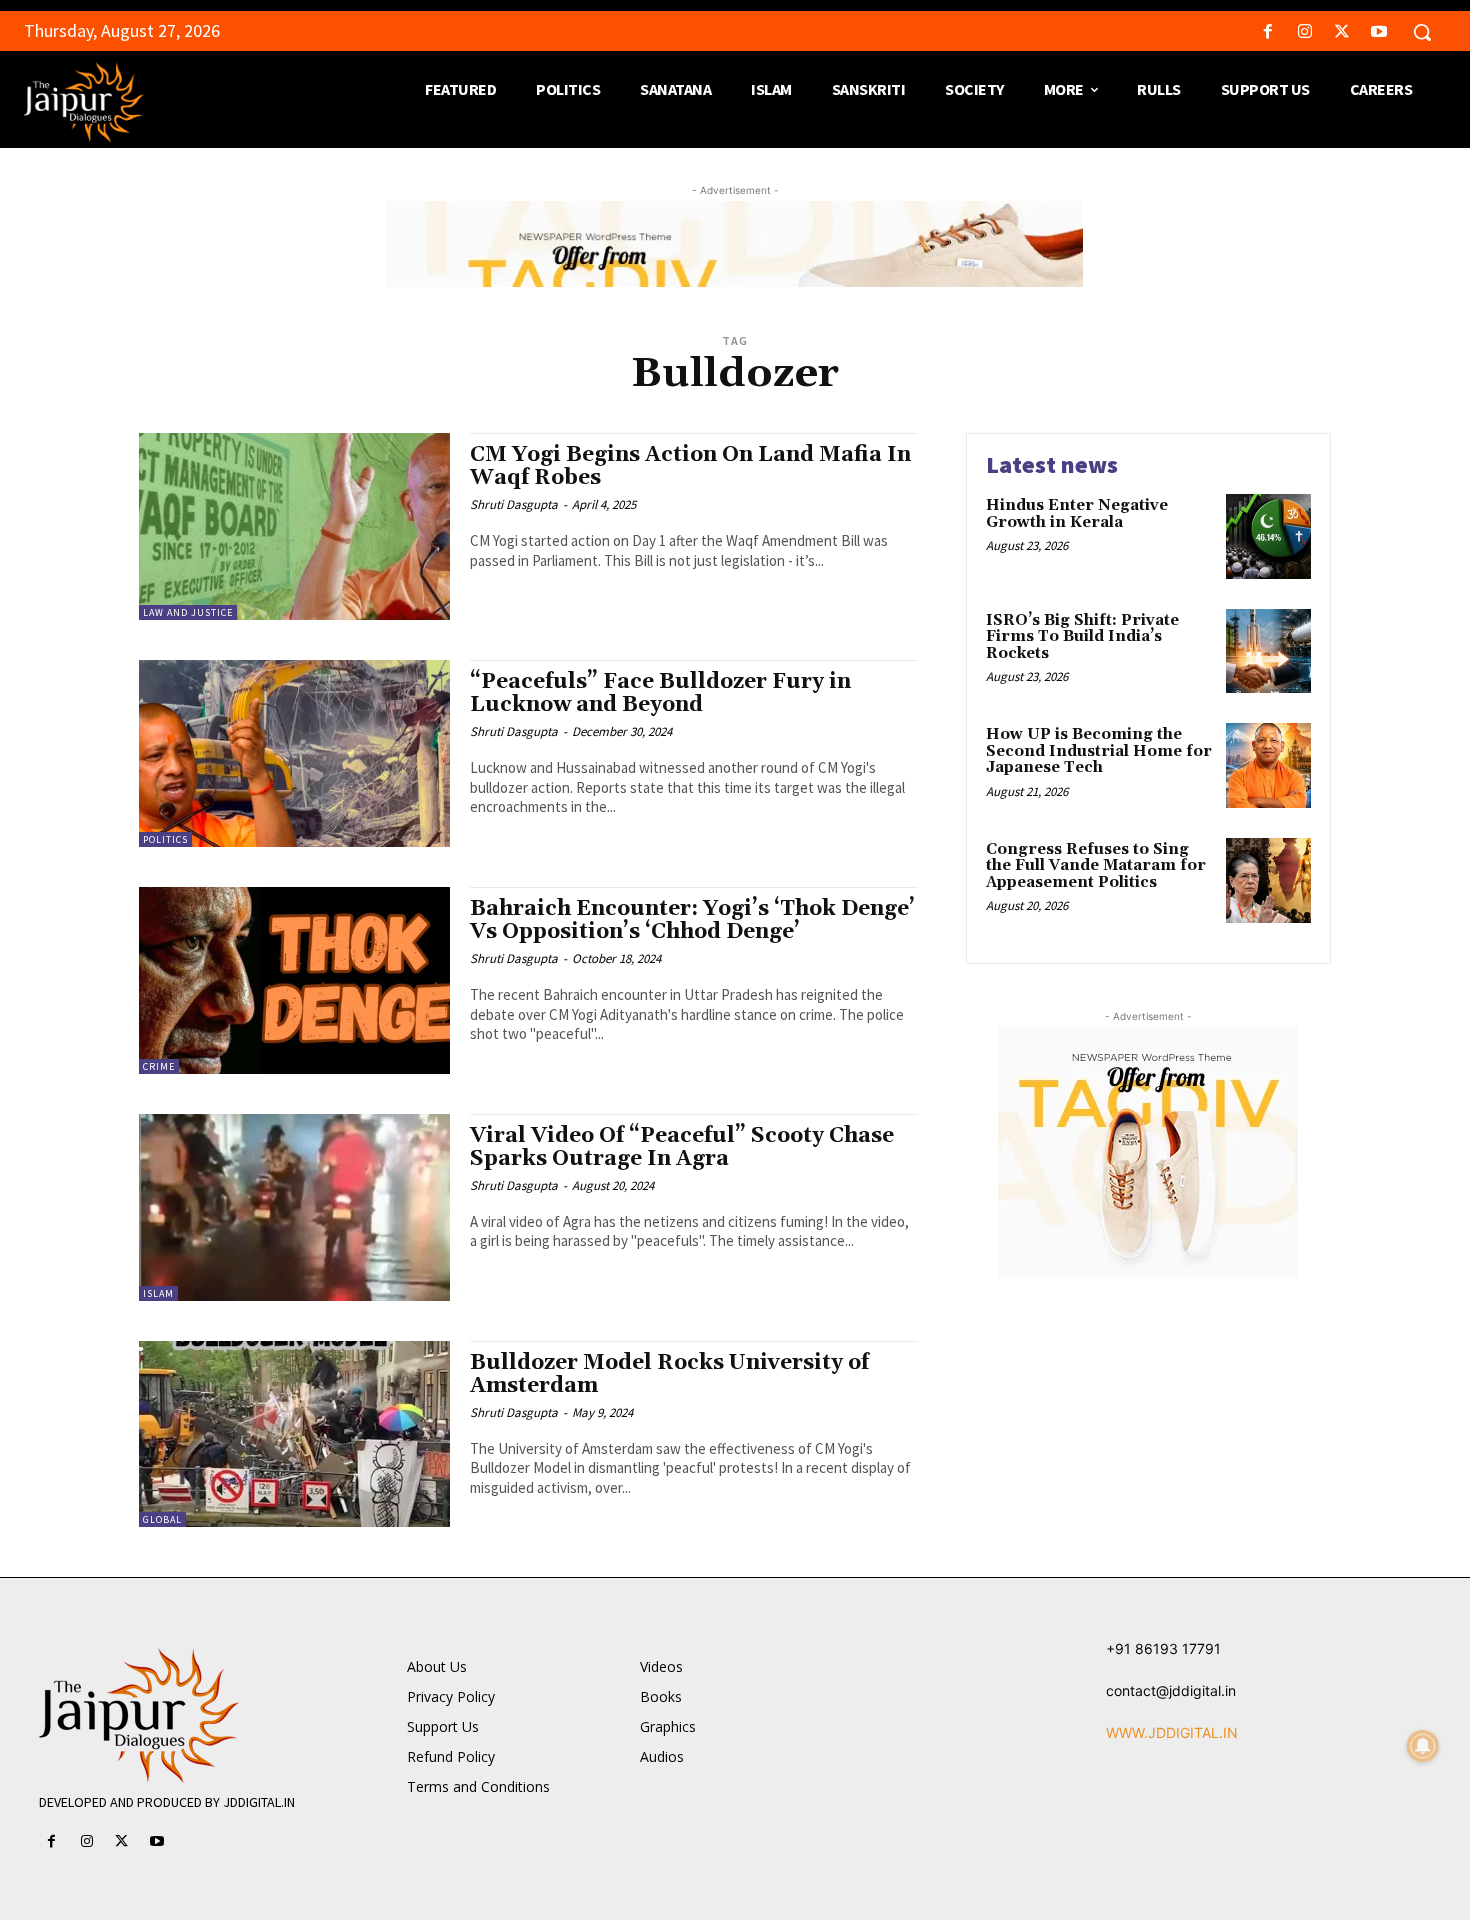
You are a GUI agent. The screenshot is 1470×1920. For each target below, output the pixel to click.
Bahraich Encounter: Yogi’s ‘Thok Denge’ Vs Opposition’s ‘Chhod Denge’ (692, 920)
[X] (1342, 32)
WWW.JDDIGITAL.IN (1172, 1732)
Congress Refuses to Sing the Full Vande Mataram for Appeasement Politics (1096, 866)
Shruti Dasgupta (514, 504)
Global (162, 1519)
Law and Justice (188, 612)
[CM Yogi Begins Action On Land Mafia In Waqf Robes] (294, 526)
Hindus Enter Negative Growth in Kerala (1077, 514)
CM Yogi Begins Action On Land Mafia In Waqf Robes (690, 466)
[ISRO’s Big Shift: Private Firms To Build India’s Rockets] (1268, 651)
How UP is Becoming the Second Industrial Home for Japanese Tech (1099, 751)
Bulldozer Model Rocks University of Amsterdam (669, 1374)
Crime (159, 1066)
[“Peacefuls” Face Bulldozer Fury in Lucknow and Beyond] (294, 753)
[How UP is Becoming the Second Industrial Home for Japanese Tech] (1268, 765)
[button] (1422, 32)
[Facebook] (1267, 32)
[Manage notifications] (1423, 1746)
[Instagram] (1304, 32)
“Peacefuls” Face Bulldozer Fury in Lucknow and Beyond (660, 693)
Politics (165, 839)
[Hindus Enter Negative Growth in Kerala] (1268, 536)
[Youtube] (1379, 32)
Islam (158, 1293)
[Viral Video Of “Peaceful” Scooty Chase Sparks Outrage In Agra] (294, 1207)
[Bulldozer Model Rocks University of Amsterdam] (294, 1434)
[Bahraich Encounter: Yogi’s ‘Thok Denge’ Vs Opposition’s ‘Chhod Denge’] (294, 980)
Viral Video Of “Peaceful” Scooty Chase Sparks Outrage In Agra (682, 1147)
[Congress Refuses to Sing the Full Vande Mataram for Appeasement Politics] (1268, 880)
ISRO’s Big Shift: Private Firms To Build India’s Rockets (1082, 637)
